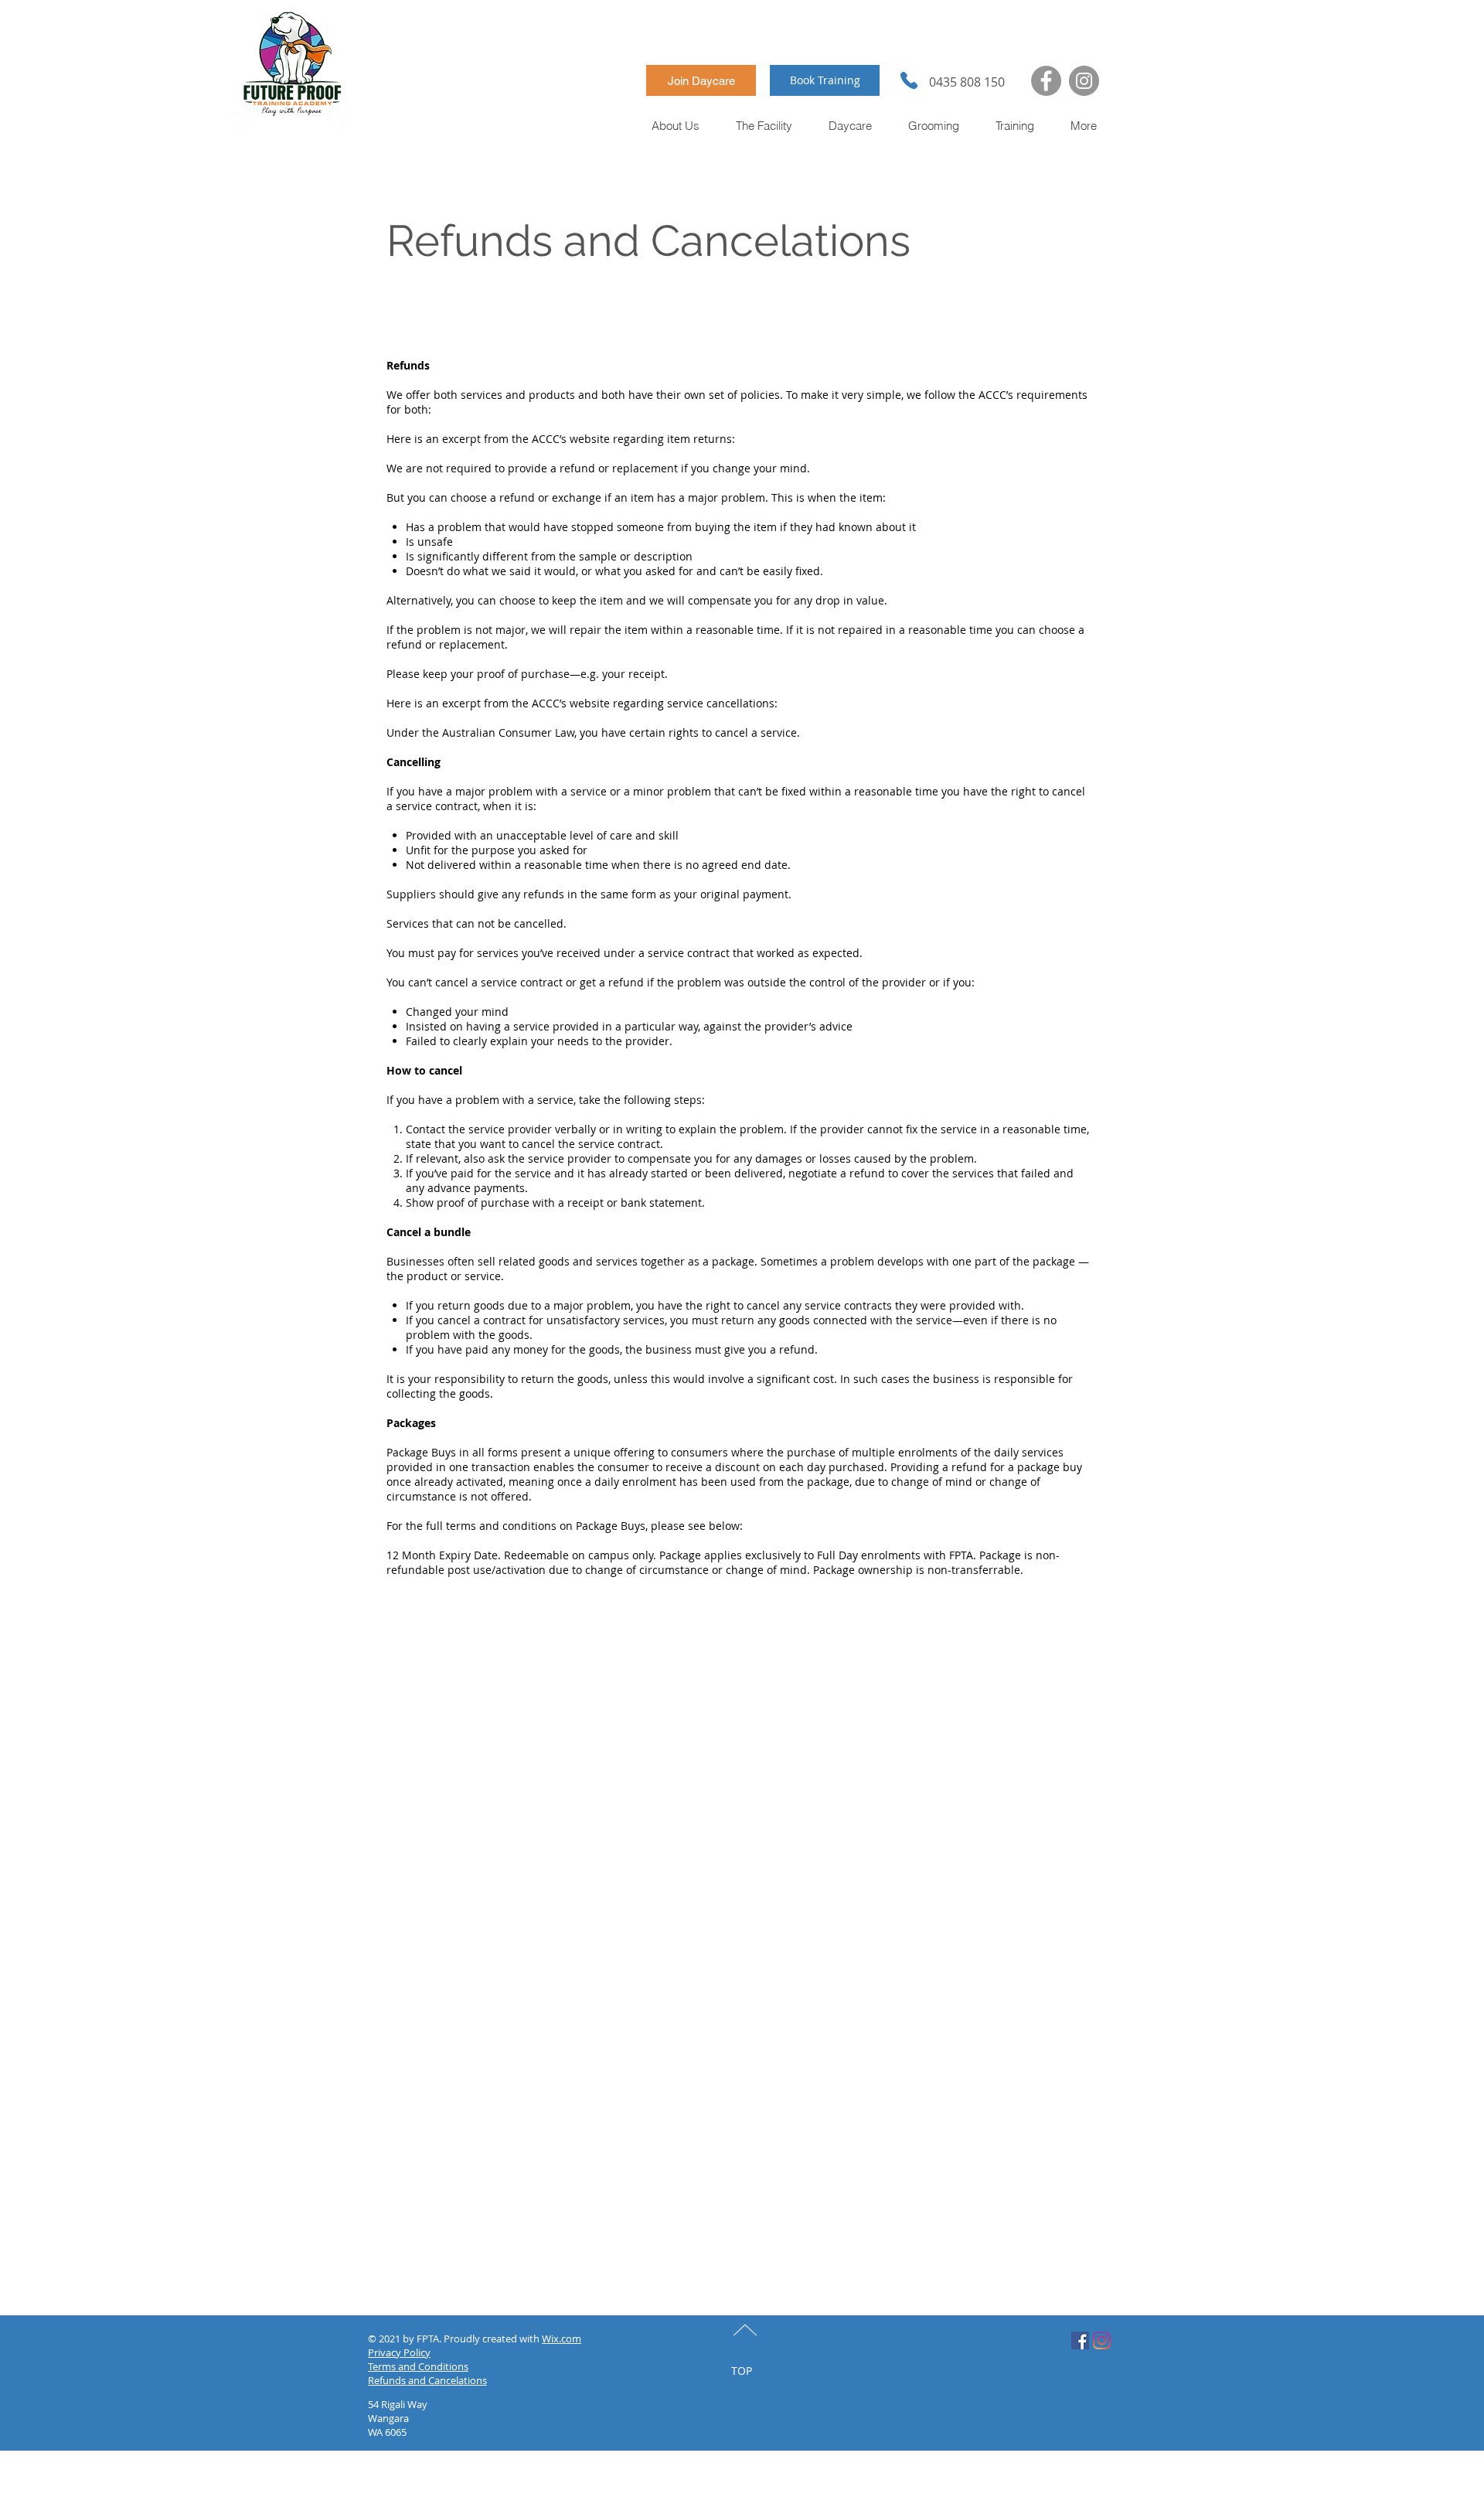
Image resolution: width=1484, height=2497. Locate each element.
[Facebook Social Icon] (1080, 2340)
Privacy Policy (399, 2352)
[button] (676, 126)
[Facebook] (1046, 81)
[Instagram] (1084, 81)
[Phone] (909, 80)
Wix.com (562, 2339)
